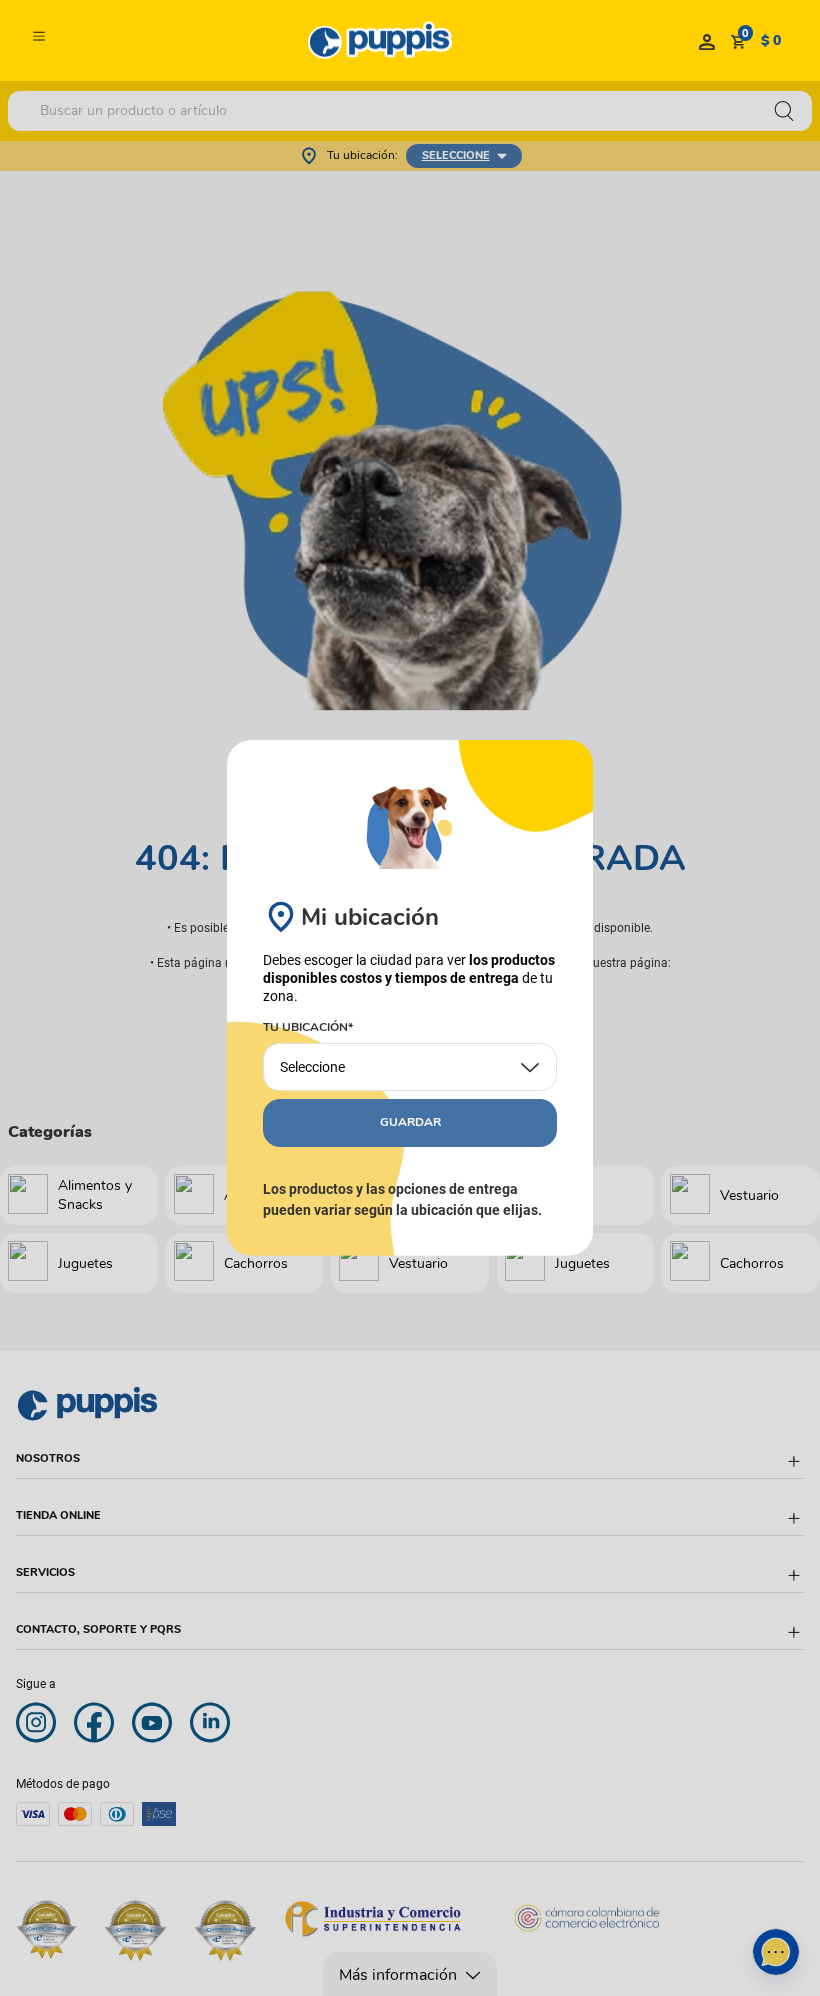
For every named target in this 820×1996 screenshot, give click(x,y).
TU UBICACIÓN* (308, 1028)
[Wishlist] (707, 41)
